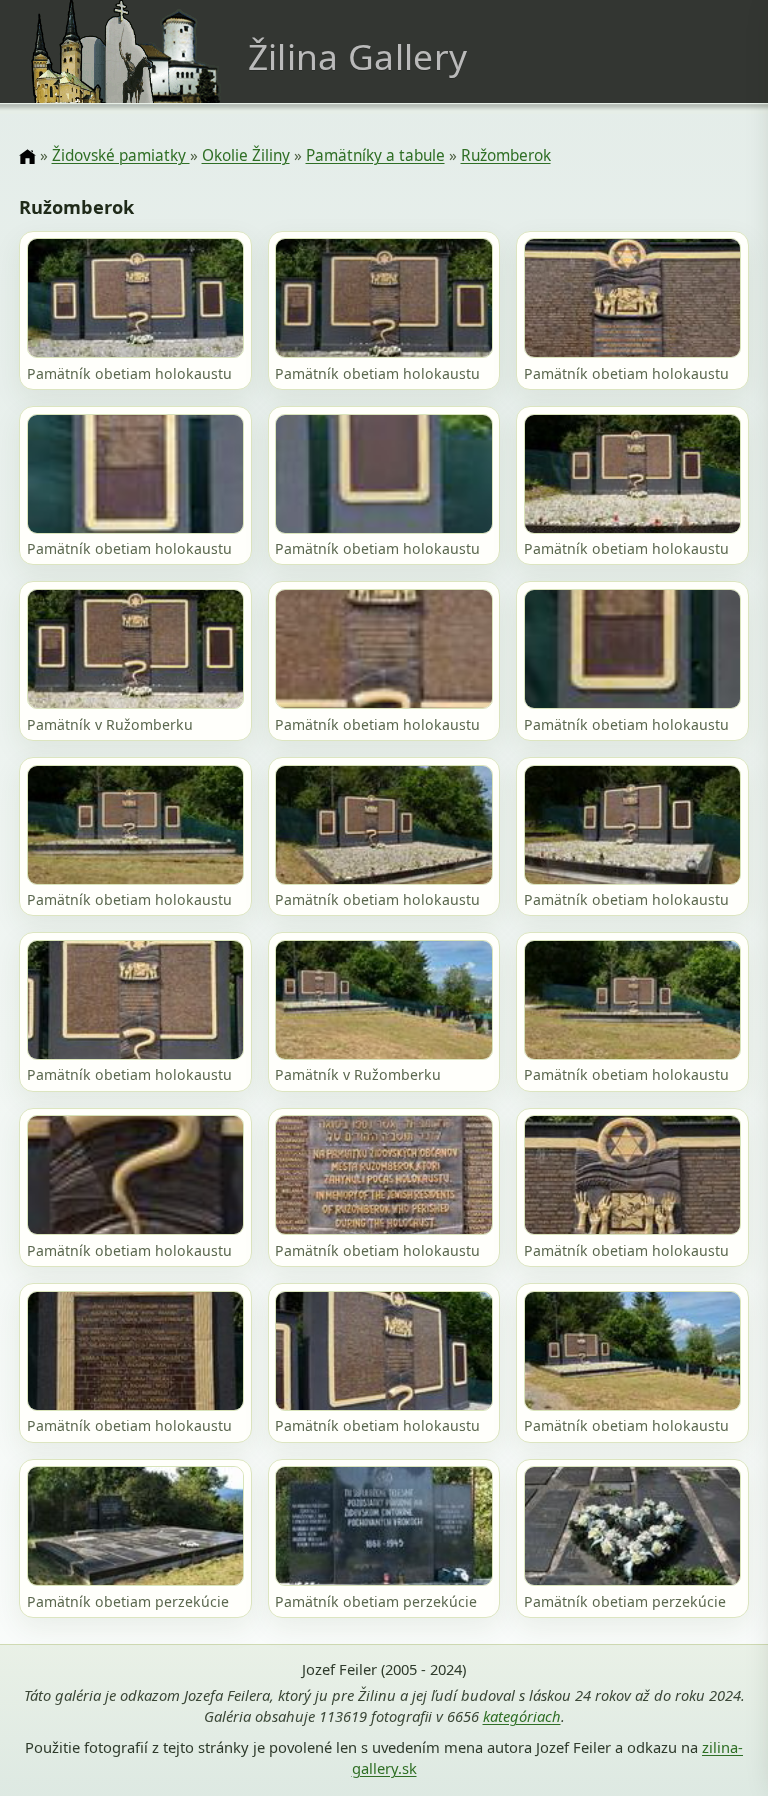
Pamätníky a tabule (375, 155)
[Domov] (27, 157)
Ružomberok (506, 155)
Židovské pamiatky (121, 155)
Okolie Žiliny (246, 155)
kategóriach (522, 1716)
